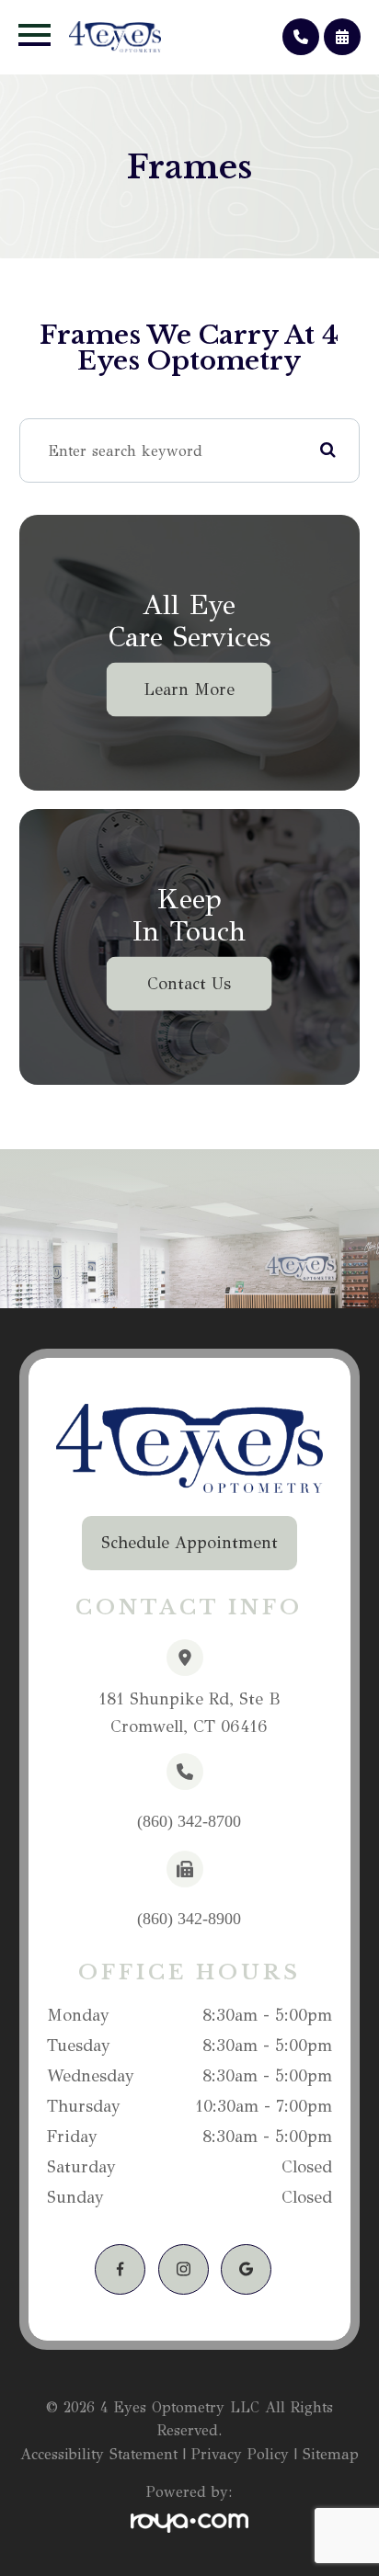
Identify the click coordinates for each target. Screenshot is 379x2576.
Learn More (189, 690)
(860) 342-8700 (189, 1821)
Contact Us (189, 984)
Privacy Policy (240, 2454)
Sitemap (331, 2454)
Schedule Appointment (189, 1543)
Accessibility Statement (99, 2454)
